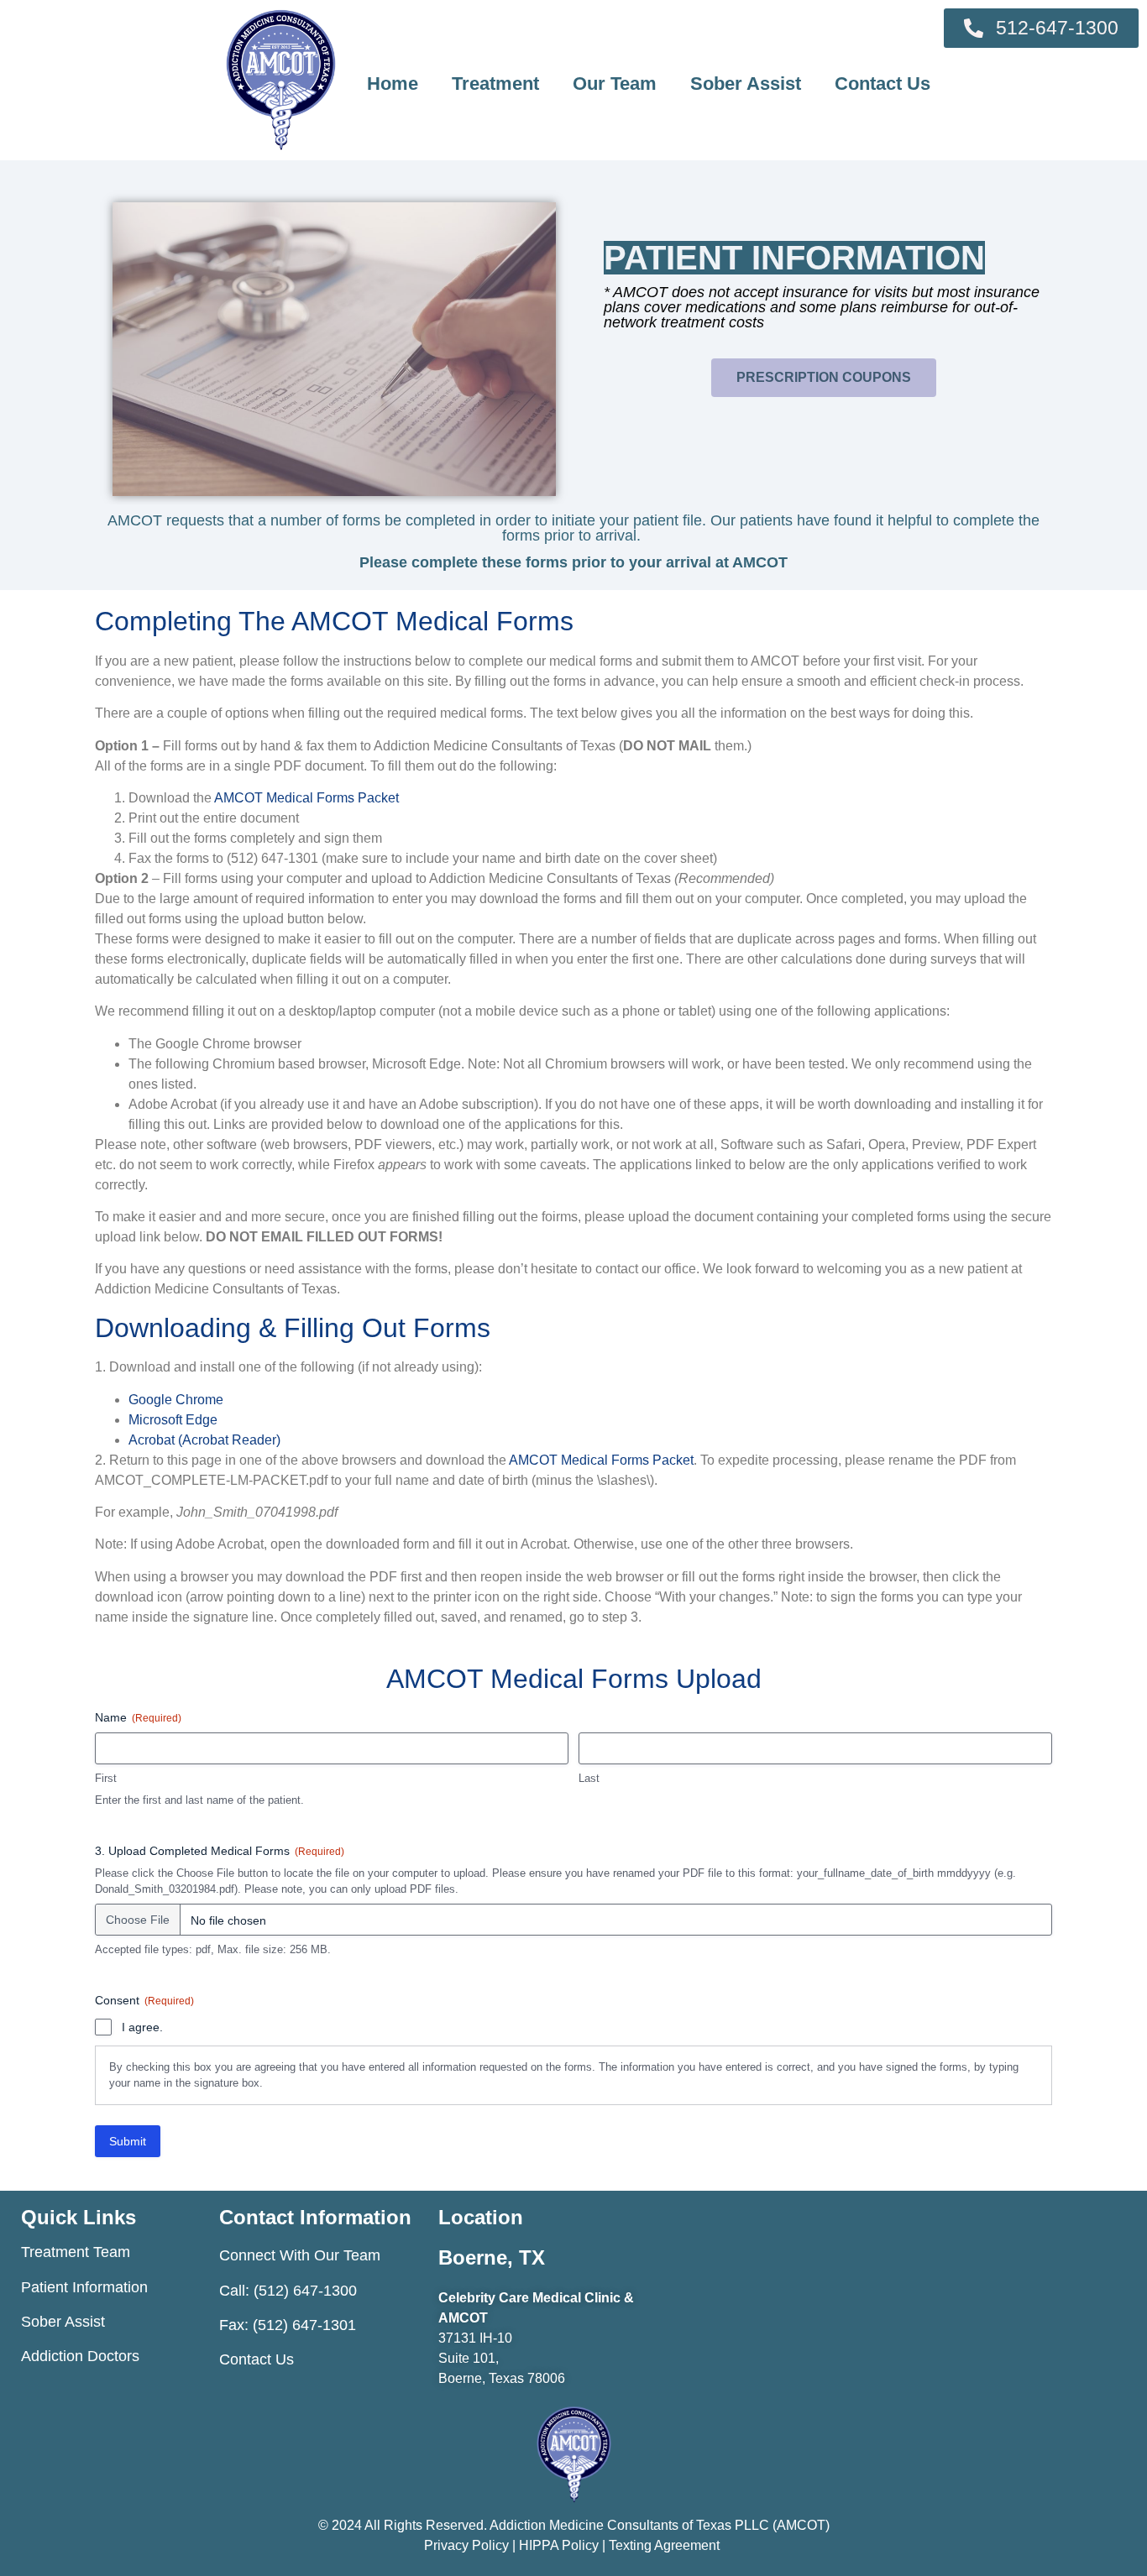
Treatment (495, 84)
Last (589, 1778)
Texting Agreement (664, 2545)
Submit (128, 2141)
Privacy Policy (468, 2545)
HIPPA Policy (559, 2545)
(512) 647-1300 (305, 2291)
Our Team (615, 84)
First (106, 1778)
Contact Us (883, 84)
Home (393, 84)
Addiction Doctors (80, 2356)
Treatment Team (76, 2252)
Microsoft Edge (173, 1420)
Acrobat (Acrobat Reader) (204, 1440)
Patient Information (84, 2287)
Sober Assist (746, 84)
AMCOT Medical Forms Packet (306, 798)
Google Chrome (176, 1400)
